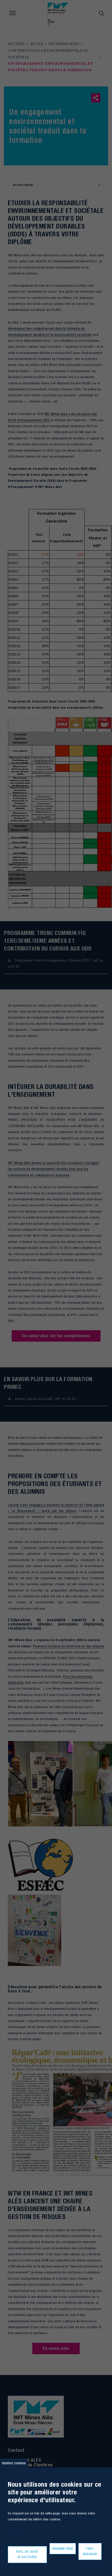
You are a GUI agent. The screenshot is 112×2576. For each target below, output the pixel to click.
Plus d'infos (15, 2532)
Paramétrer (63, 2549)
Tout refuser (90, 2551)
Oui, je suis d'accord (27, 2554)
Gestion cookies (14, 2463)
